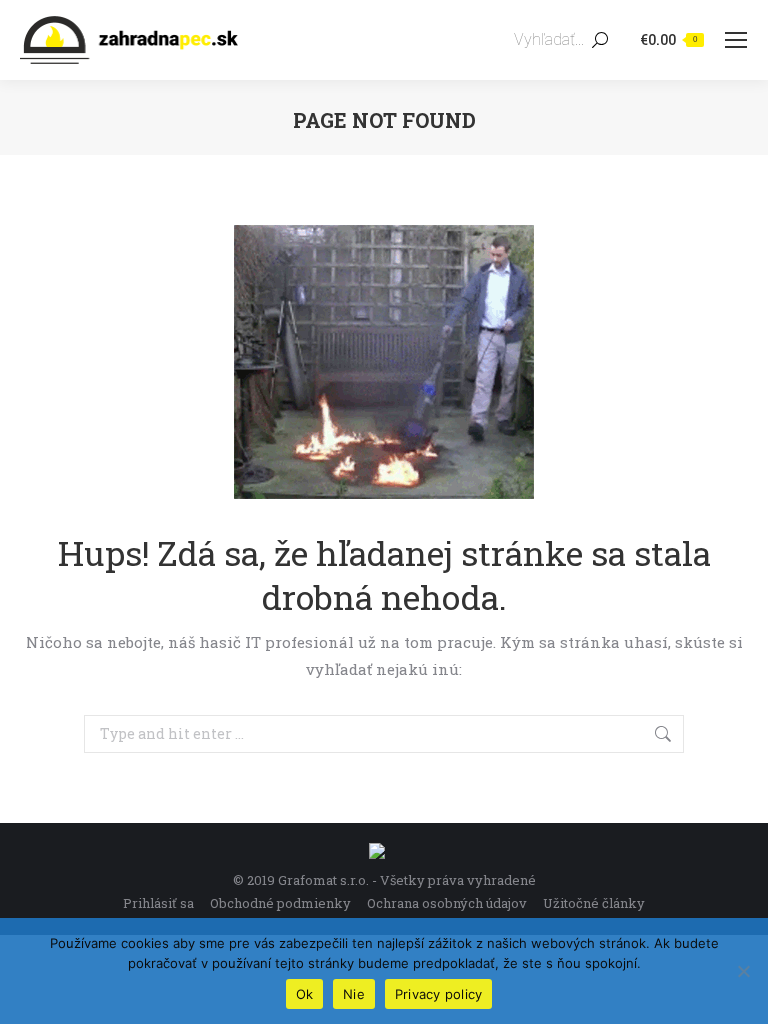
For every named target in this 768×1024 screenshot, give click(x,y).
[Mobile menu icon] (736, 40)
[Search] (600, 40)
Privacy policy (439, 994)
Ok (305, 994)
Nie (354, 994)
